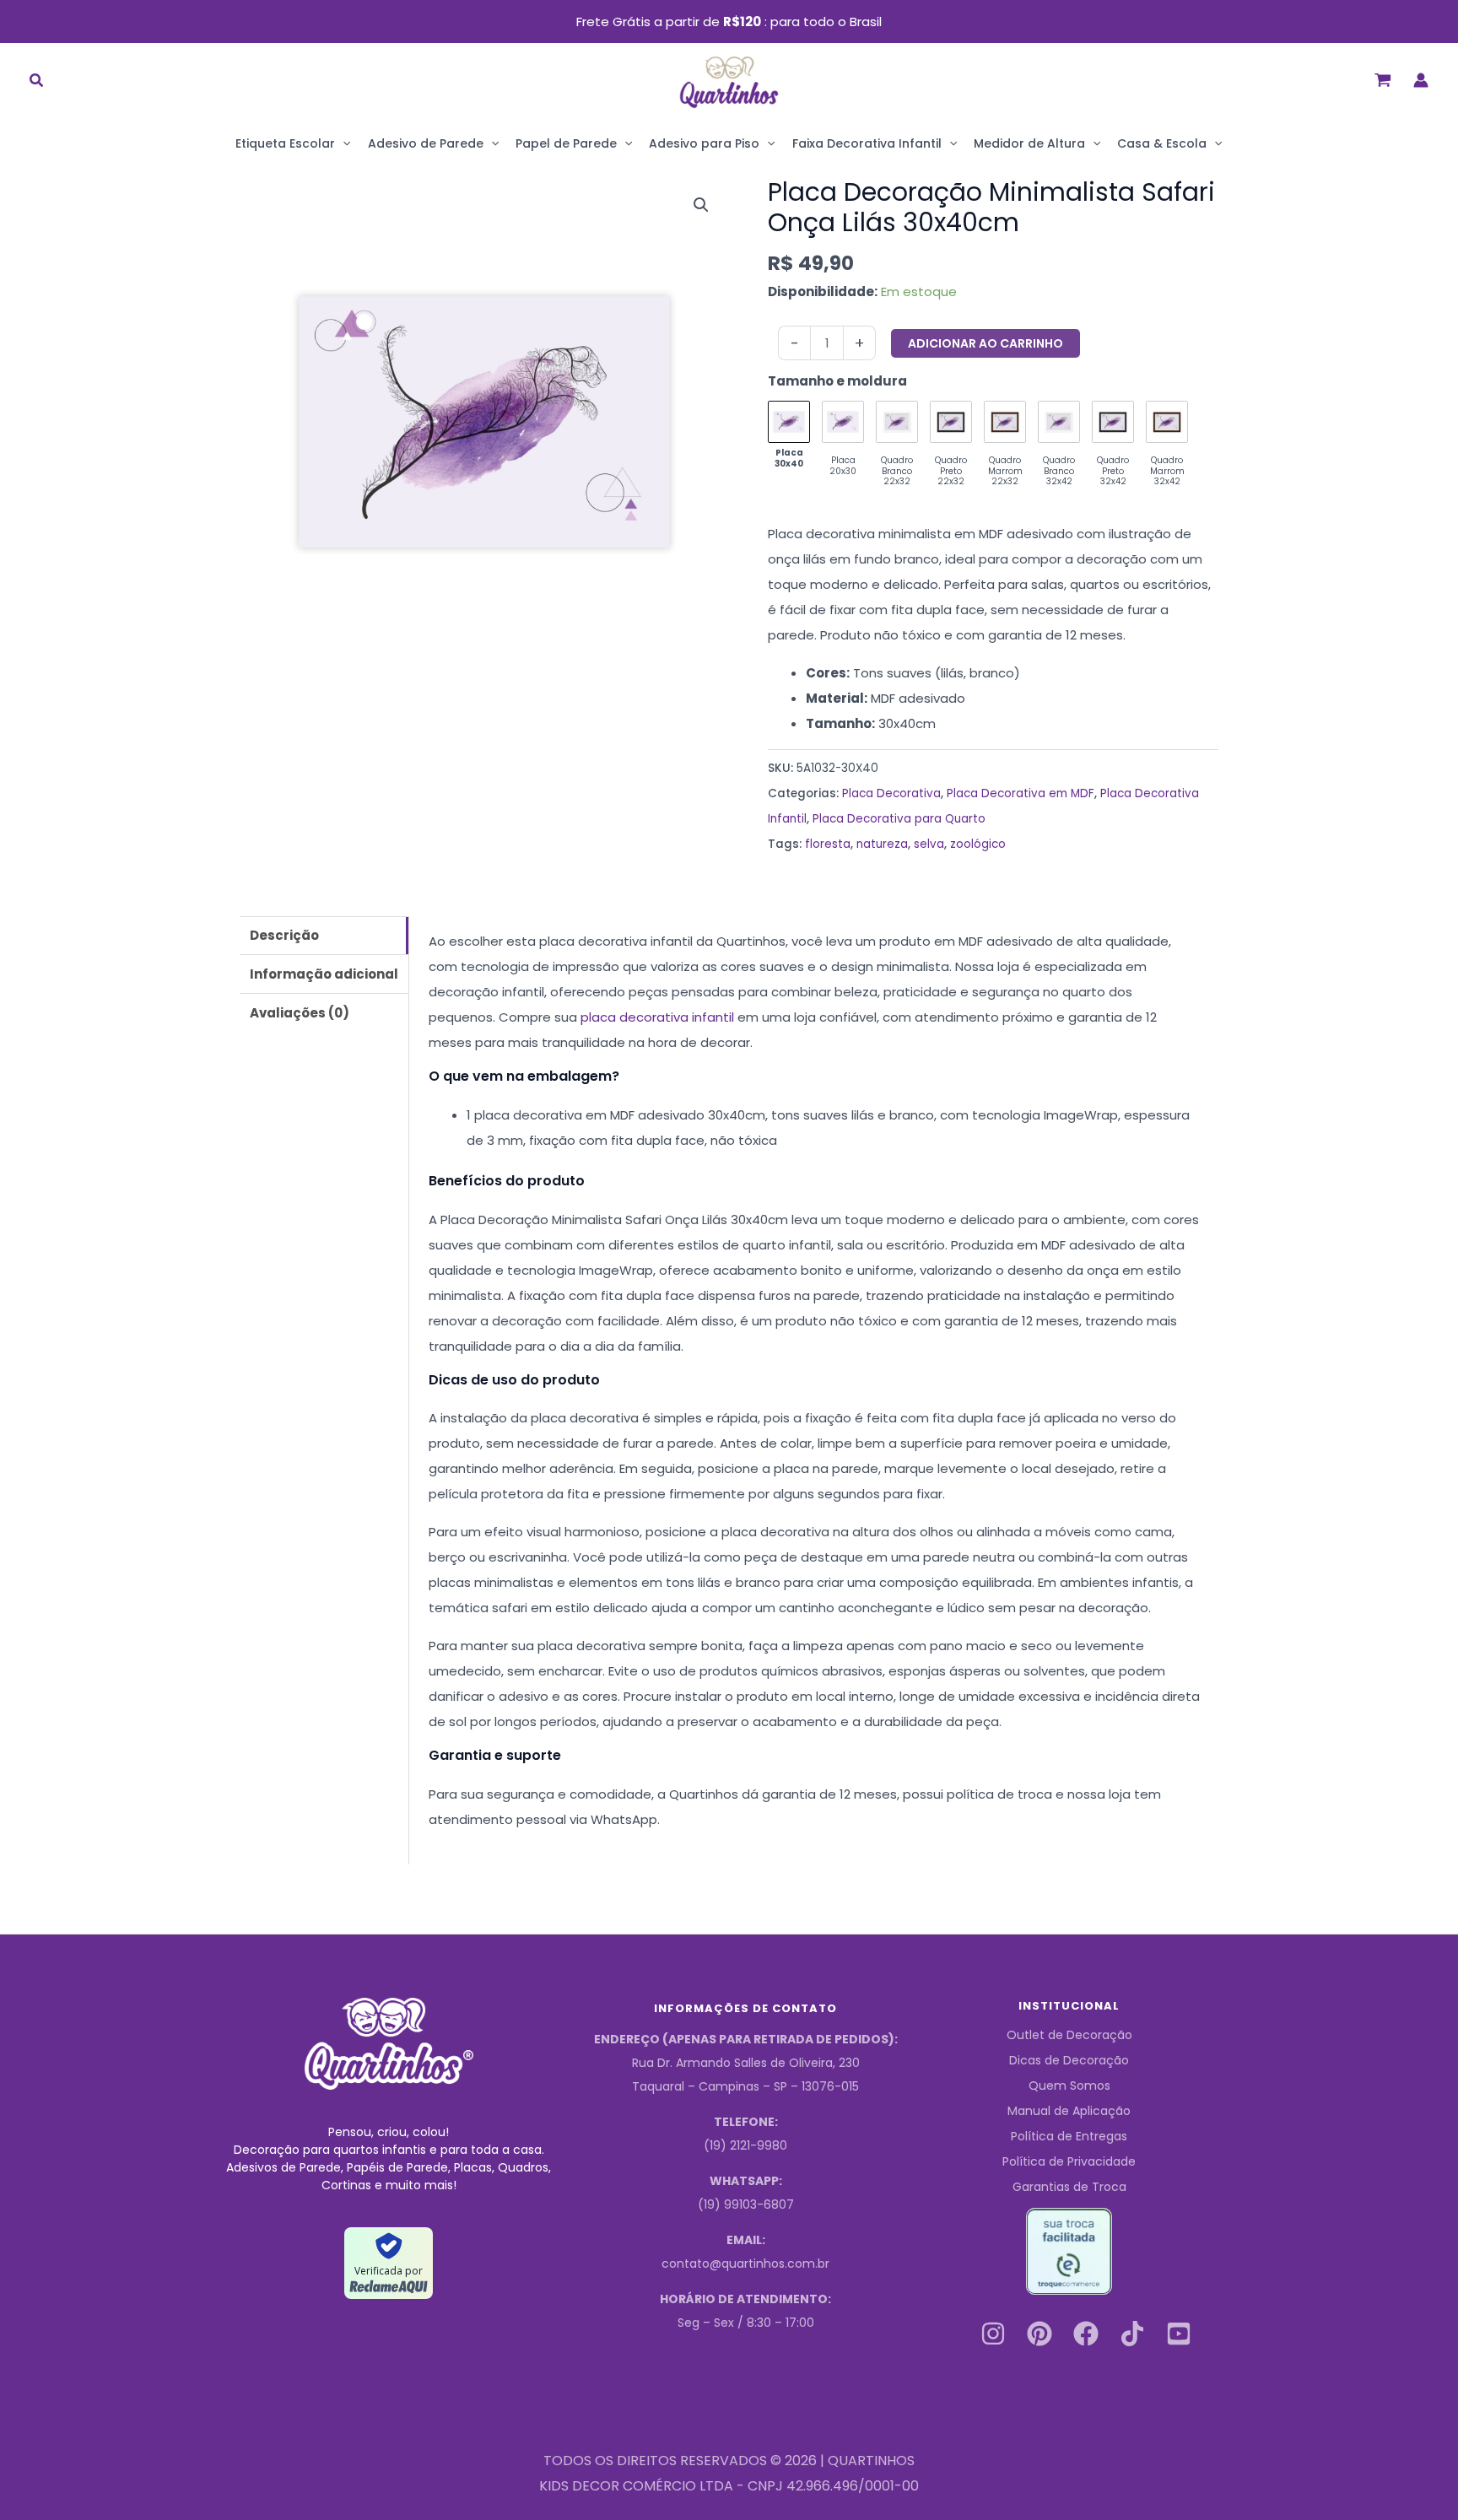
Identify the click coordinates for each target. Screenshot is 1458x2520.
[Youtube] (1179, 2334)
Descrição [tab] (284, 935)
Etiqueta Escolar (285, 143)
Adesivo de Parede (426, 143)
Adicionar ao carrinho (985, 343)
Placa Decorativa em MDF (1021, 793)
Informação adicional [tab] (324, 974)
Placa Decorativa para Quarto (899, 819)
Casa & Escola (1162, 143)
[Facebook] (1086, 2334)
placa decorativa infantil (657, 1017)
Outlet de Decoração (1069, 2035)
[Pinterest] (1039, 2334)
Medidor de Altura (1029, 143)
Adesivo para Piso (704, 143)
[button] (37, 82)
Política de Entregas (1069, 2136)
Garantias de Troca (1069, 2187)
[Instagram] (993, 2334)
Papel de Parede (566, 143)
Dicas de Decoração (1069, 2060)
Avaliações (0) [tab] (300, 1013)
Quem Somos (1069, 2086)
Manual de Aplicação (1069, 2111)
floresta (828, 844)
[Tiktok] (1132, 2334)
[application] (343, 143)
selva (929, 844)
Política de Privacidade (1069, 2161)
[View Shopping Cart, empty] (1383, 80)
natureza (882, 844)
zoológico (978, 844)
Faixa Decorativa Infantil (867, 143)
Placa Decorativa (891, 793)
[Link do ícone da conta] (1421, 80)
